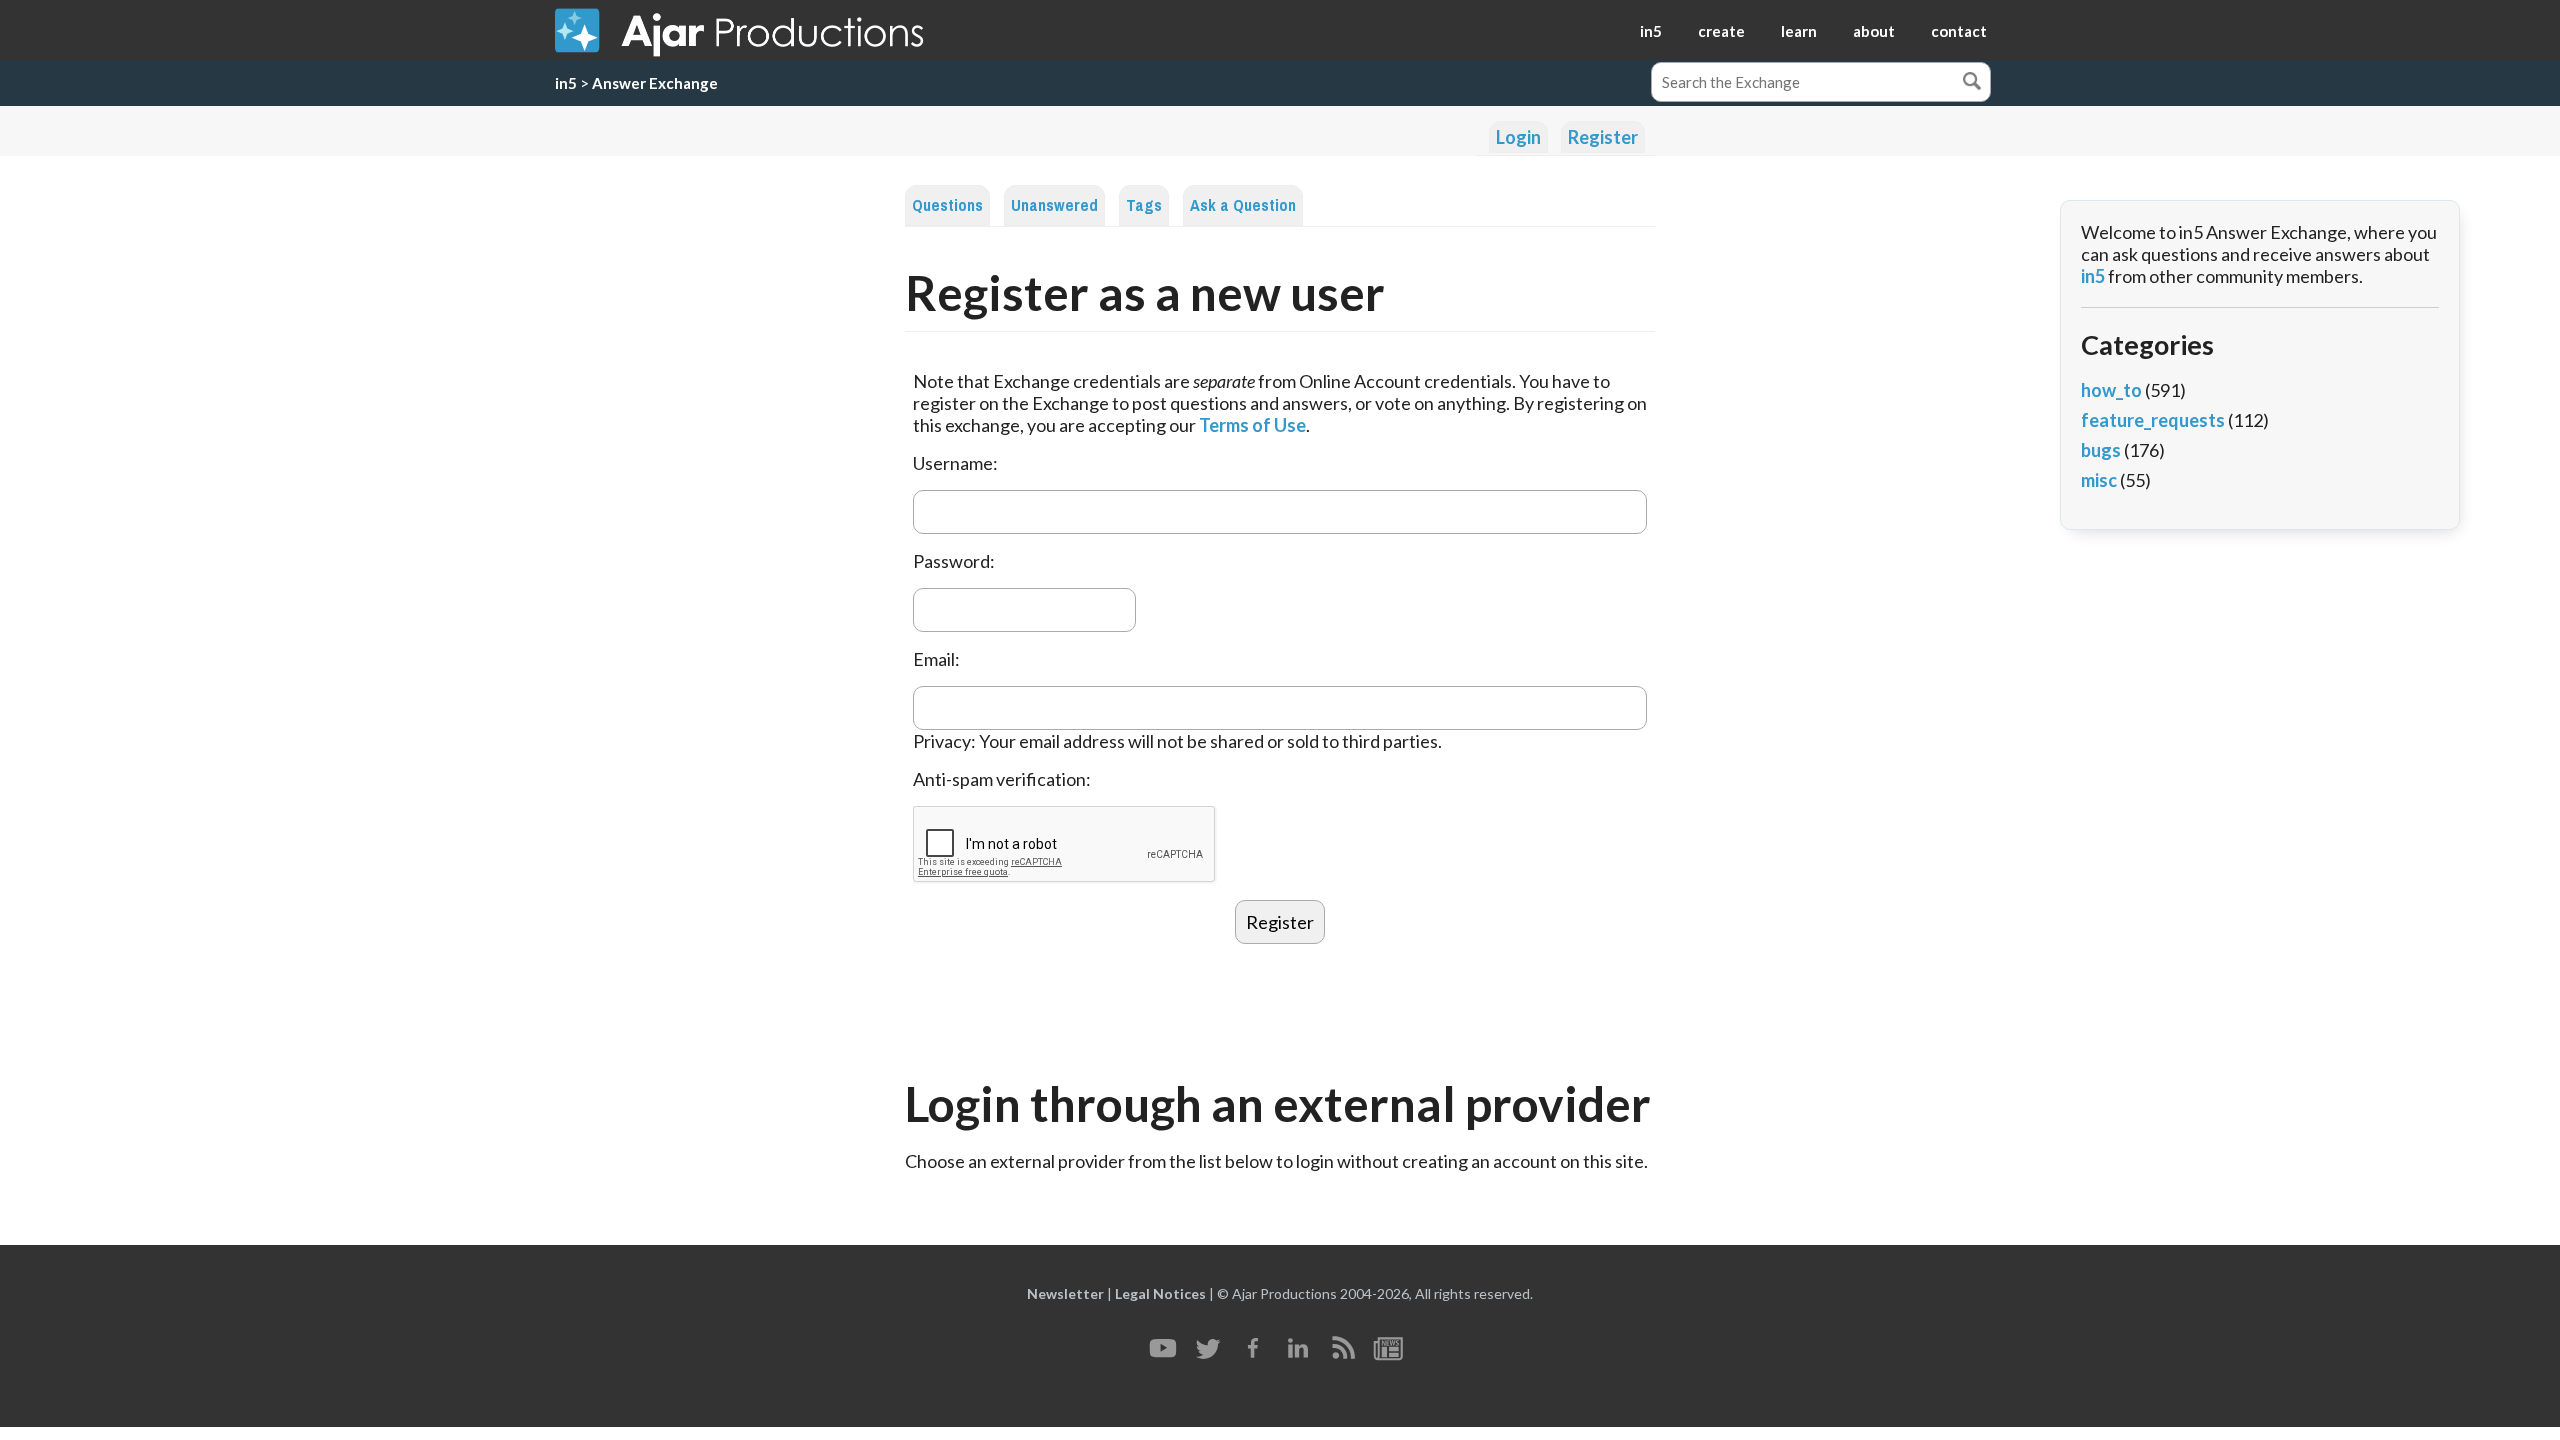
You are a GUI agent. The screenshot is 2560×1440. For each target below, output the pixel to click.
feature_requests (2153, 420)
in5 (1651, 31)
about (1874, 31)
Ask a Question (1243, 205)
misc (2099, 480)
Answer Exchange (655, 83)
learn (1799, 31)
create (1721, 31)
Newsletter (1065, 1293)
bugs (2101, 450)
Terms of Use (1252, 425)
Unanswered (1054, 205)
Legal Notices (1160, 1293)
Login (1518, 137)
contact (1959, 31)
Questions (947, 205)
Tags (1144, 205)
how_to (2111, 390)
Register (1603, 137)
